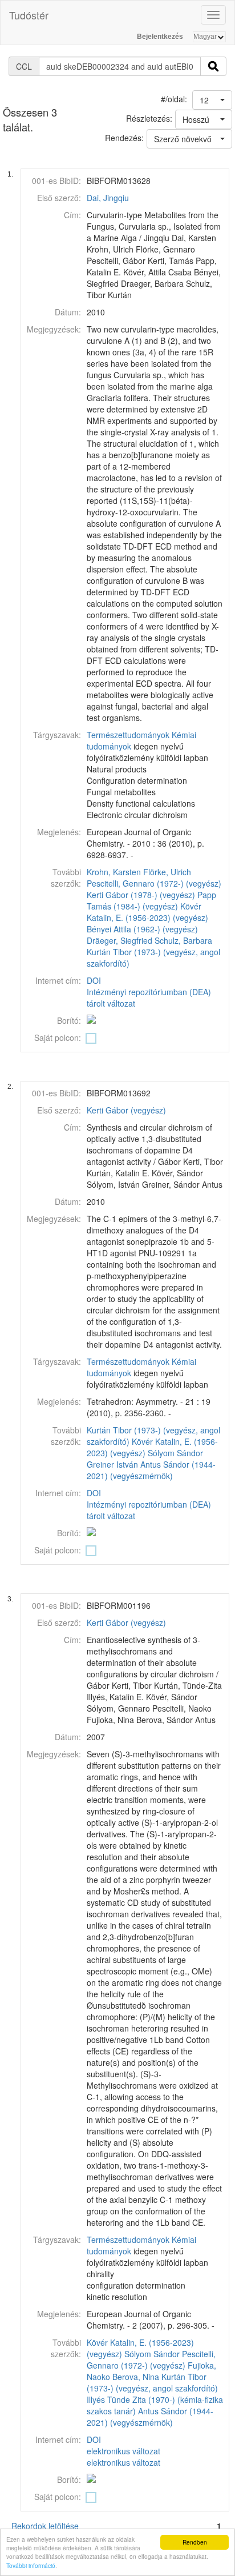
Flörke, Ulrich (167, 872)
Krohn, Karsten (114, 872)
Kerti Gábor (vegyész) (126, 1110)
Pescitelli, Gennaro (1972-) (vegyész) (154, 883)
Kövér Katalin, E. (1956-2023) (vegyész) (147, 912)
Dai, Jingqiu (108, 198)
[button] (212, 100)
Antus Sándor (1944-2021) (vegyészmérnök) (151, 1470)
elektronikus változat (123, 2451)
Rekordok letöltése (45, 2526)
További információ (31, 2565)
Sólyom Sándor (175, 1453)
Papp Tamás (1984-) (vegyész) (151, 900)
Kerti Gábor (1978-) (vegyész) (141, 895)
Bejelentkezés (160, 37)
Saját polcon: (58, 1037)
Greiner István (112, 1464)
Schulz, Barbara (183, 940)
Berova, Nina (136, 2377)
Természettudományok (128, 735)
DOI (94, 980)
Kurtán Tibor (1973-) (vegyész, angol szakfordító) (152, 2382)
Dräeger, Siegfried (119, 940)
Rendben (195, 2542)
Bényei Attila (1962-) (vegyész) (142, 929)
